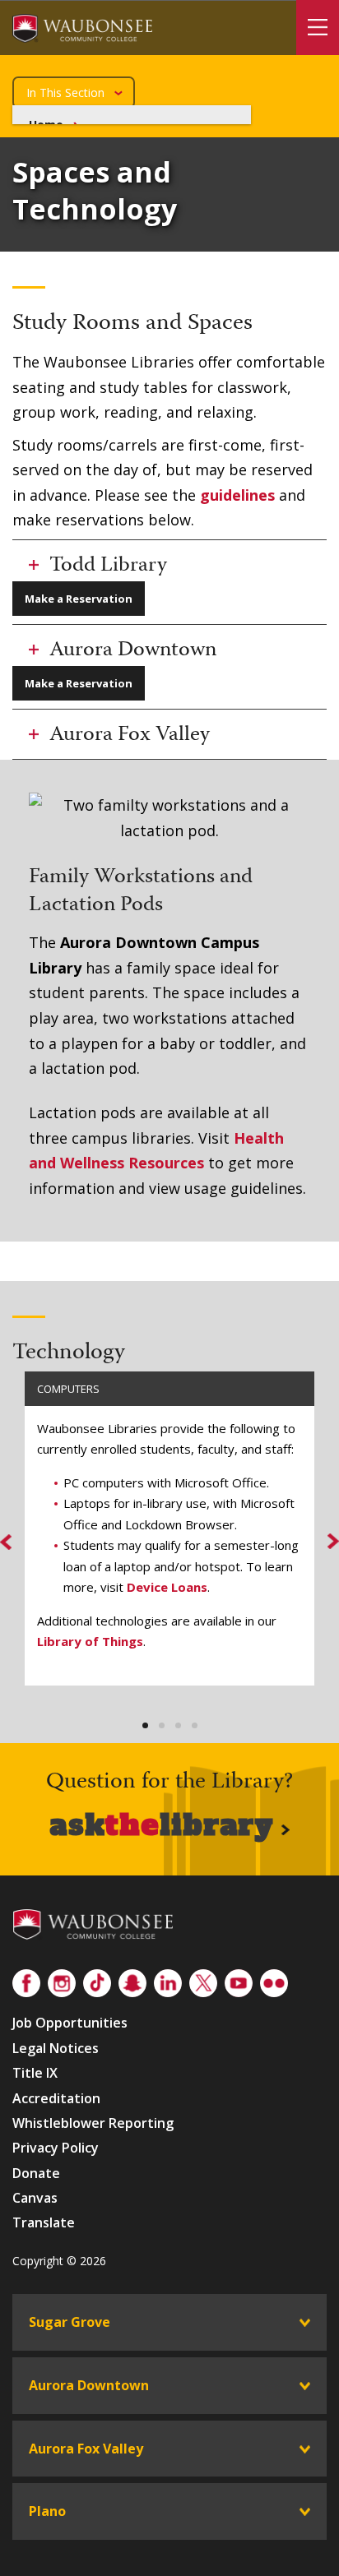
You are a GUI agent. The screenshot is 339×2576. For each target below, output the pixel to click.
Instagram (62, 1980)
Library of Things (90, 1641)
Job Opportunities (70, 2023)
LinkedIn (168, 1980)
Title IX (35, 2073)
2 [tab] (162, 1726)
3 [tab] (178, 1726)
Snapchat (132, 1980)
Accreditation (56, 2098)
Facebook (26, 1980)
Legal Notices (56, 2048)
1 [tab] (145, 1726)
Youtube (239, 1980)
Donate (36, 2173)
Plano (47, 2511)
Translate (44, 2222)
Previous (18, 1541)
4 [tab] (195, 1726)
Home (46, 125)
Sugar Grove (70, 2322)
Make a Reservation (79, 599)
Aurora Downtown (89, 2385)
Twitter (203, 1980)
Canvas (35, 2198)
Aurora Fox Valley (86, 2449)
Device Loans (167, 1587)
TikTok (97, 1980)
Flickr (274, 1980)
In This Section (65, 92)
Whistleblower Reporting (93, 2123)
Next (321, 1542)
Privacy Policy (56, 2148)
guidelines (237, 495)
